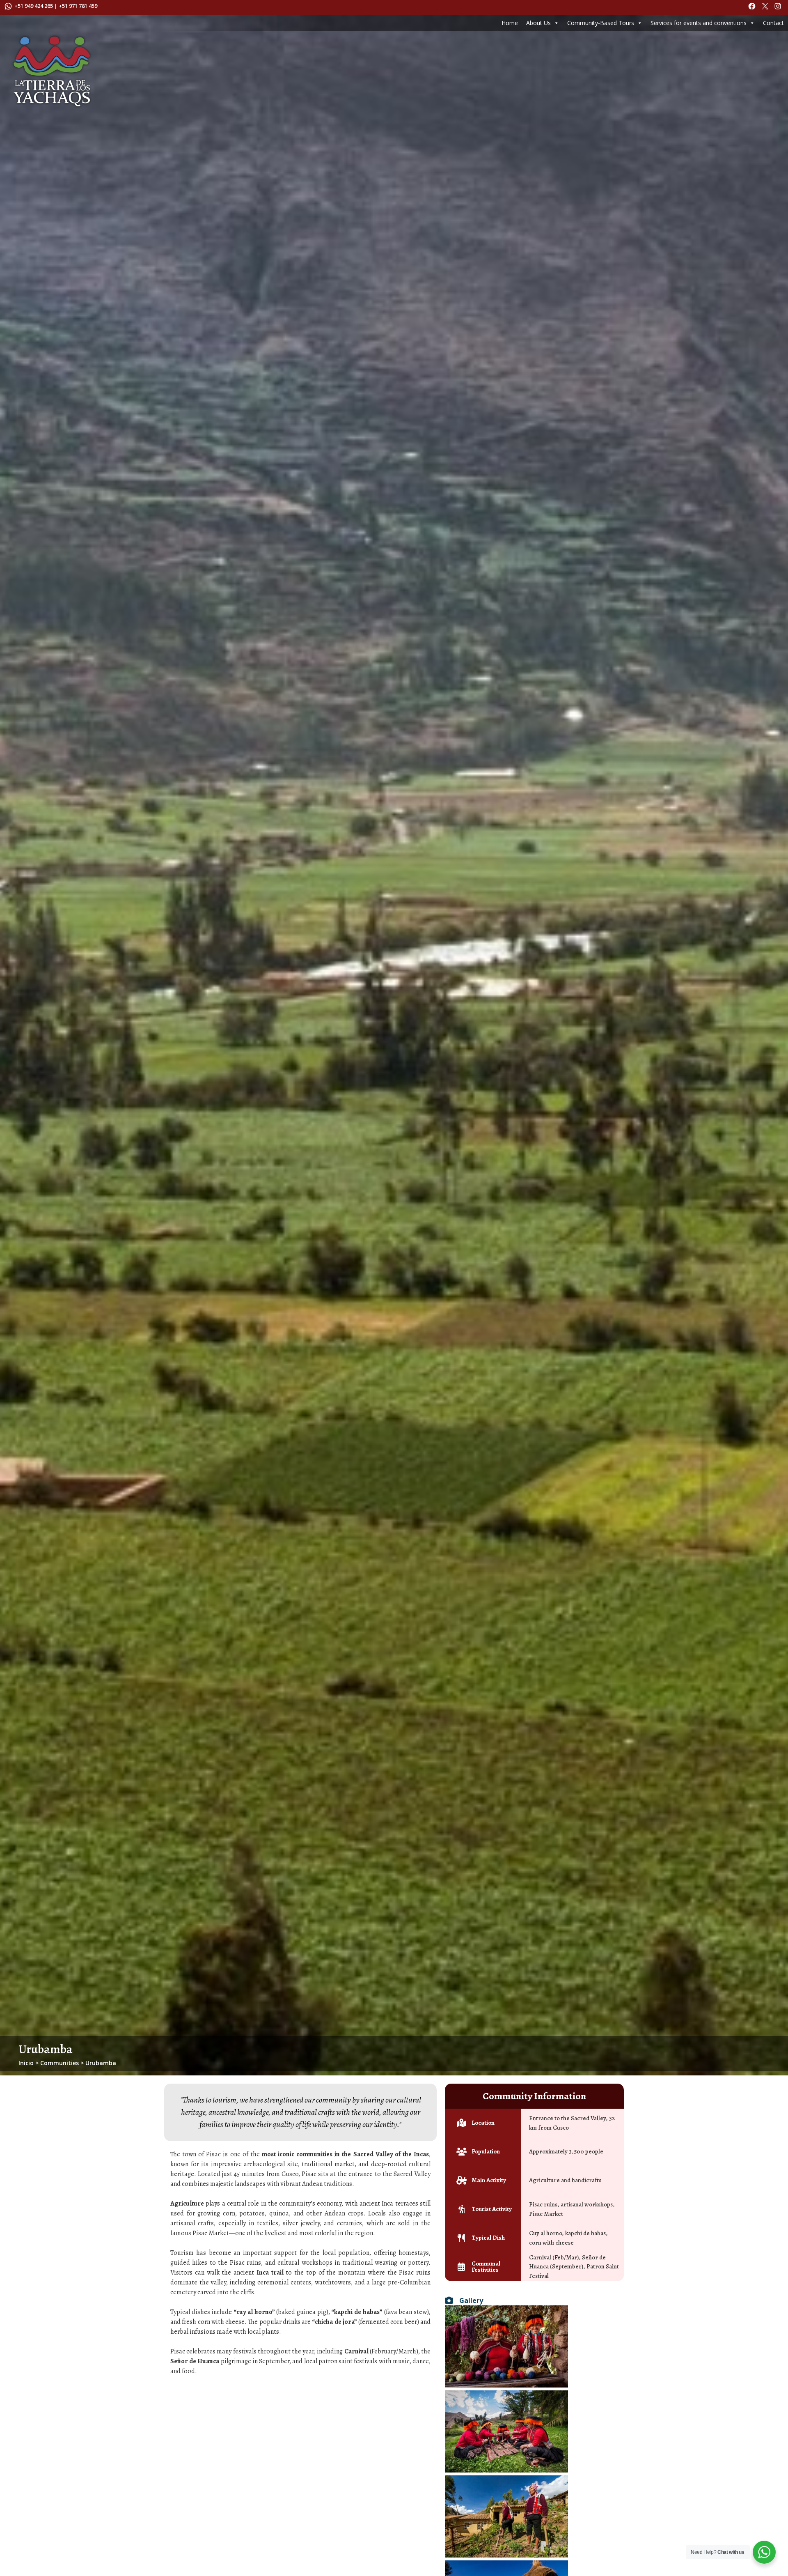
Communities (60, 2063)
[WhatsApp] (9, 8)
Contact (773, 23)
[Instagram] (779, 8)
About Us (538, 23)
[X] (766, 8)
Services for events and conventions (699, 23)
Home (510, 23)
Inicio (26, 2063)
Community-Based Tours (601, 23)
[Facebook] (753, 8)
